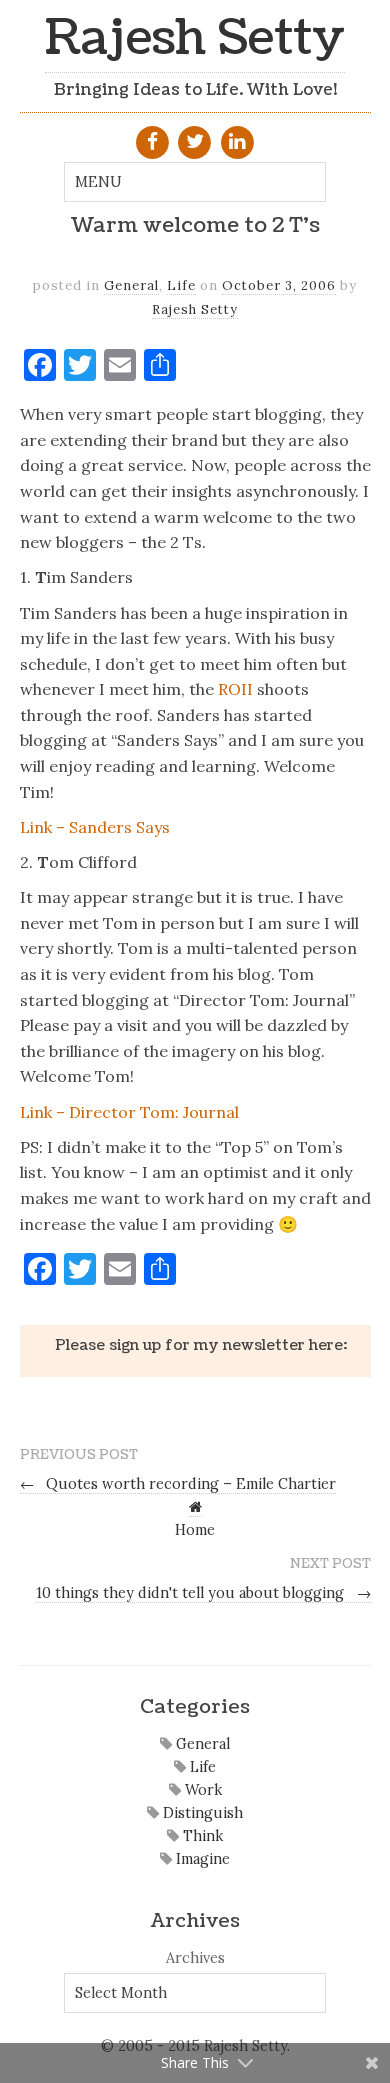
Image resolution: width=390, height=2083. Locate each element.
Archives (195, 1958)
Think (201, 1836)
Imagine (201, 1859)
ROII (235, 689)
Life (181, 285)
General (131, 285)
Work (201, 1790)
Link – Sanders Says (95, 827)
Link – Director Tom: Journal (129, 1112)
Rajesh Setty (195, 38)
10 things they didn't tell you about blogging (203, 1593)
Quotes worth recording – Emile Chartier (178, 1484)
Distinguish (201, 1813)
